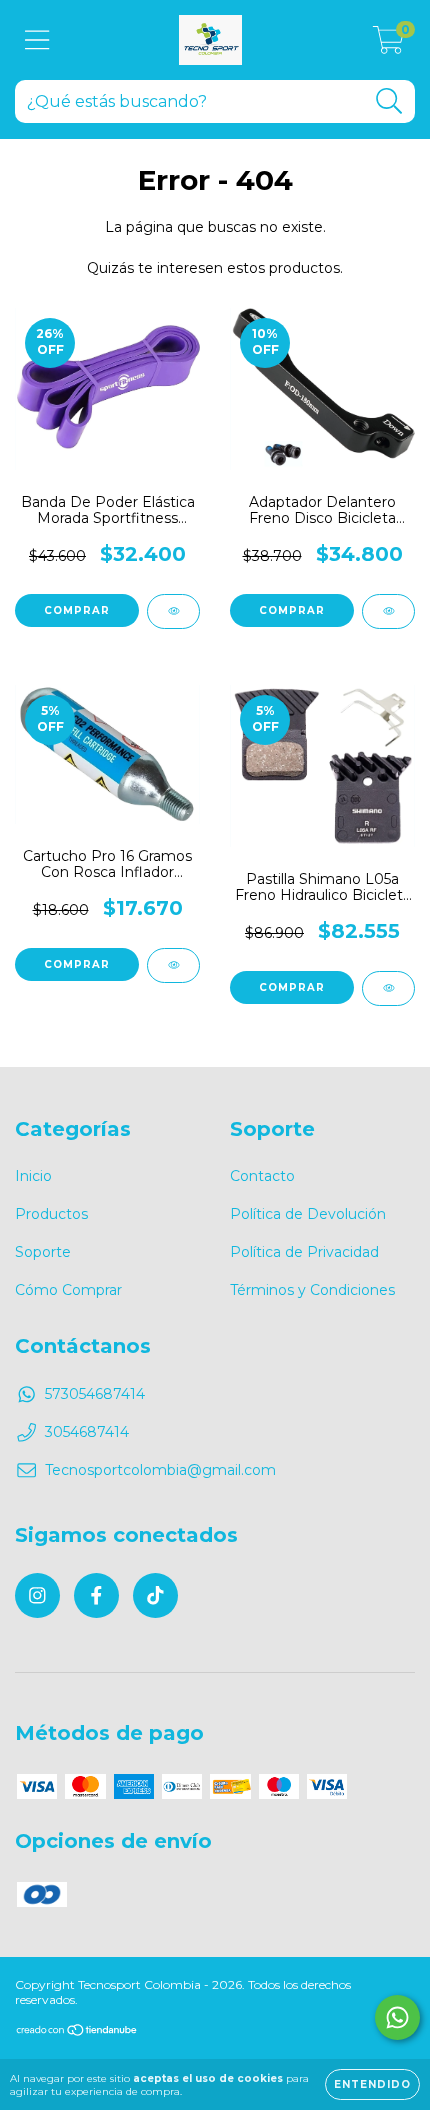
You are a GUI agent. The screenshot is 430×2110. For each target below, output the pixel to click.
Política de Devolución (308, 1214)
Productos (51, 1214)
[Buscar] (389, 101)
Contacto (262, 1176)
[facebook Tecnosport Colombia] (96, 1595)
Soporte (43, 1252)
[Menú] (37, 40)
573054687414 (95, 1394)
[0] (388, 45)
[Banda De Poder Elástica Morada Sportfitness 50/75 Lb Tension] (173, 611)
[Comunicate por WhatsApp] (397, 2017)
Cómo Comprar (68, 1290)
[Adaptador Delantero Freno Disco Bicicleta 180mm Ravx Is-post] (388, 611)
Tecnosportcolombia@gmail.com (160, 1470)
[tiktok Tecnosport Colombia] (155, 1595)
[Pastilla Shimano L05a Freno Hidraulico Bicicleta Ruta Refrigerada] (388, 988)
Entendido (372, 2084)
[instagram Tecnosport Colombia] (37, 1595)
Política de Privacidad (304, 1252)
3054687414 (87, 1432)
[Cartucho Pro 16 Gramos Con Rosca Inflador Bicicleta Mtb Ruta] (173, 965)
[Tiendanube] (77, 2031)
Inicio (33, 1176)
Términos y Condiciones (312, 1290)
